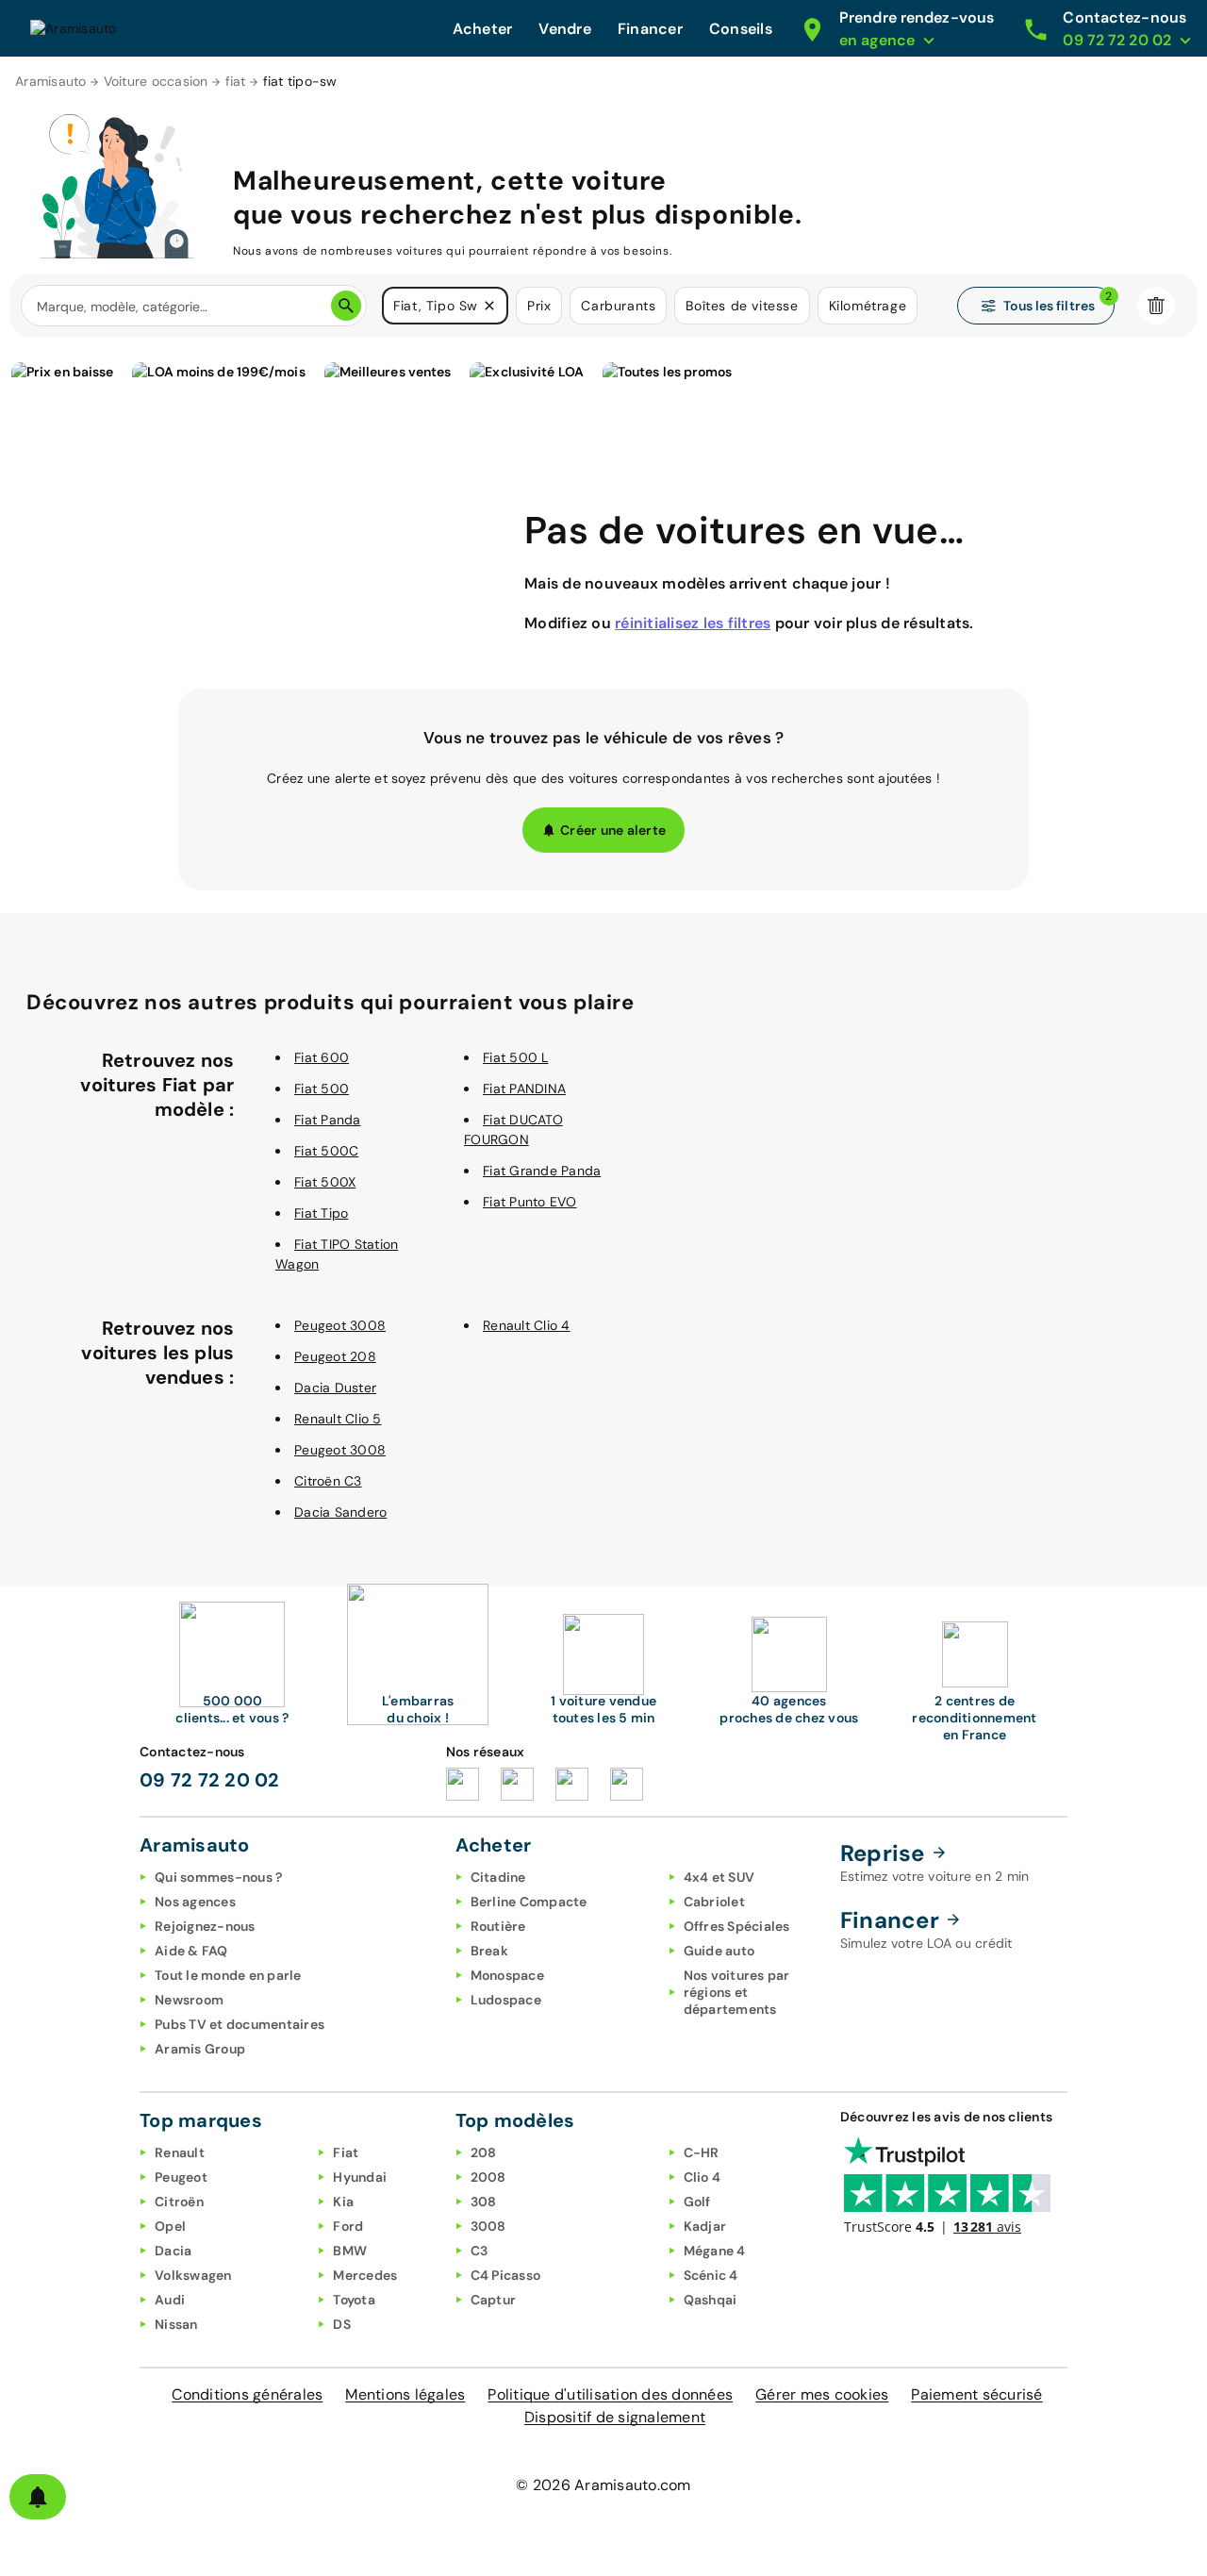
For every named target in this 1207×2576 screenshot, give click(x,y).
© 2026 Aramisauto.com (603, 2485)
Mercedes (365, 2275)
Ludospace (506, 2000)
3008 (488, 2226)
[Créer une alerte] (38, 2497)
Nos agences (195, 1902)
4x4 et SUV (719, 1877)
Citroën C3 (328, 1481)
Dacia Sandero (340, 1512)
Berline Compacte (529, 1902)
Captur (494, 2300)
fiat (236, 81)
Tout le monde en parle (228, 1975)
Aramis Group (200, 2049)
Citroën (179, 2202)
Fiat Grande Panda (542, 1171)
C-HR (702, 2152)
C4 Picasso (506, 2275)
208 (484, 2152)
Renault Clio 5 (338, 1419)
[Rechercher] (346, 306)
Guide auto (719, 1951)
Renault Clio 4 (527, 1325)
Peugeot (181, 2177)
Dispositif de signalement (615, 2417)
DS (342, 2324)
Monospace (507, 1975)
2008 (488, 2177)
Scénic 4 (711, 2275)
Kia (343, 2202)
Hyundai (360, 2177)
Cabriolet (714, 1902)
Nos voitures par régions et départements (737, 1992)
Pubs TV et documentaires (240, 2024)
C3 (479, 2251)
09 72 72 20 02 (210, 1780)
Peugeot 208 (335, 1356)
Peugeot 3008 (340, 1325)
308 (484, 2202)
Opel (170, 2226)
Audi (170, 2300)
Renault (180, 2152)
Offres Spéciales (737, 1926)
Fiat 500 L (516, 1057)
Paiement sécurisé (976, 2394)
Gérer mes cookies (822, 2394)
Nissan (176, 2324)
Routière (498, 1926)
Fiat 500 (322, 1089)
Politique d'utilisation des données (610, 2394)
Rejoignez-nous (205, 1926)
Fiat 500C (326, 1151)
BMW (350, 2251)
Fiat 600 (322, 1057)
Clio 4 (703, 2177)
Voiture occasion (156, 81)
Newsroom (189, 2000)
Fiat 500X (325, 1182)
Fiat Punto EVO (530, 1202)
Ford (348, 2226)
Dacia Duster (335, 1388)
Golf (697, 2202)
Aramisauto (51, 81)
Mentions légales (405, 2394)
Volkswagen (193, 2275)
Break (489, 1951)
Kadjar (705, 2226)
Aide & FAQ (191, 1951)
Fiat (346, 2152)
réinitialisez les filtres (693, 623)
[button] (489, 306)
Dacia (173, 2251)
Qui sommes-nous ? (218, 1877)
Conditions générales (247, 2394)
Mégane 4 (715, 2251)
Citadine (498, 1877)
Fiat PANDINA (524, 1089)
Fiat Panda (328, 1120)
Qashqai (711, 2300)
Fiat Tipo (321, 1213)
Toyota (354, 2300)
